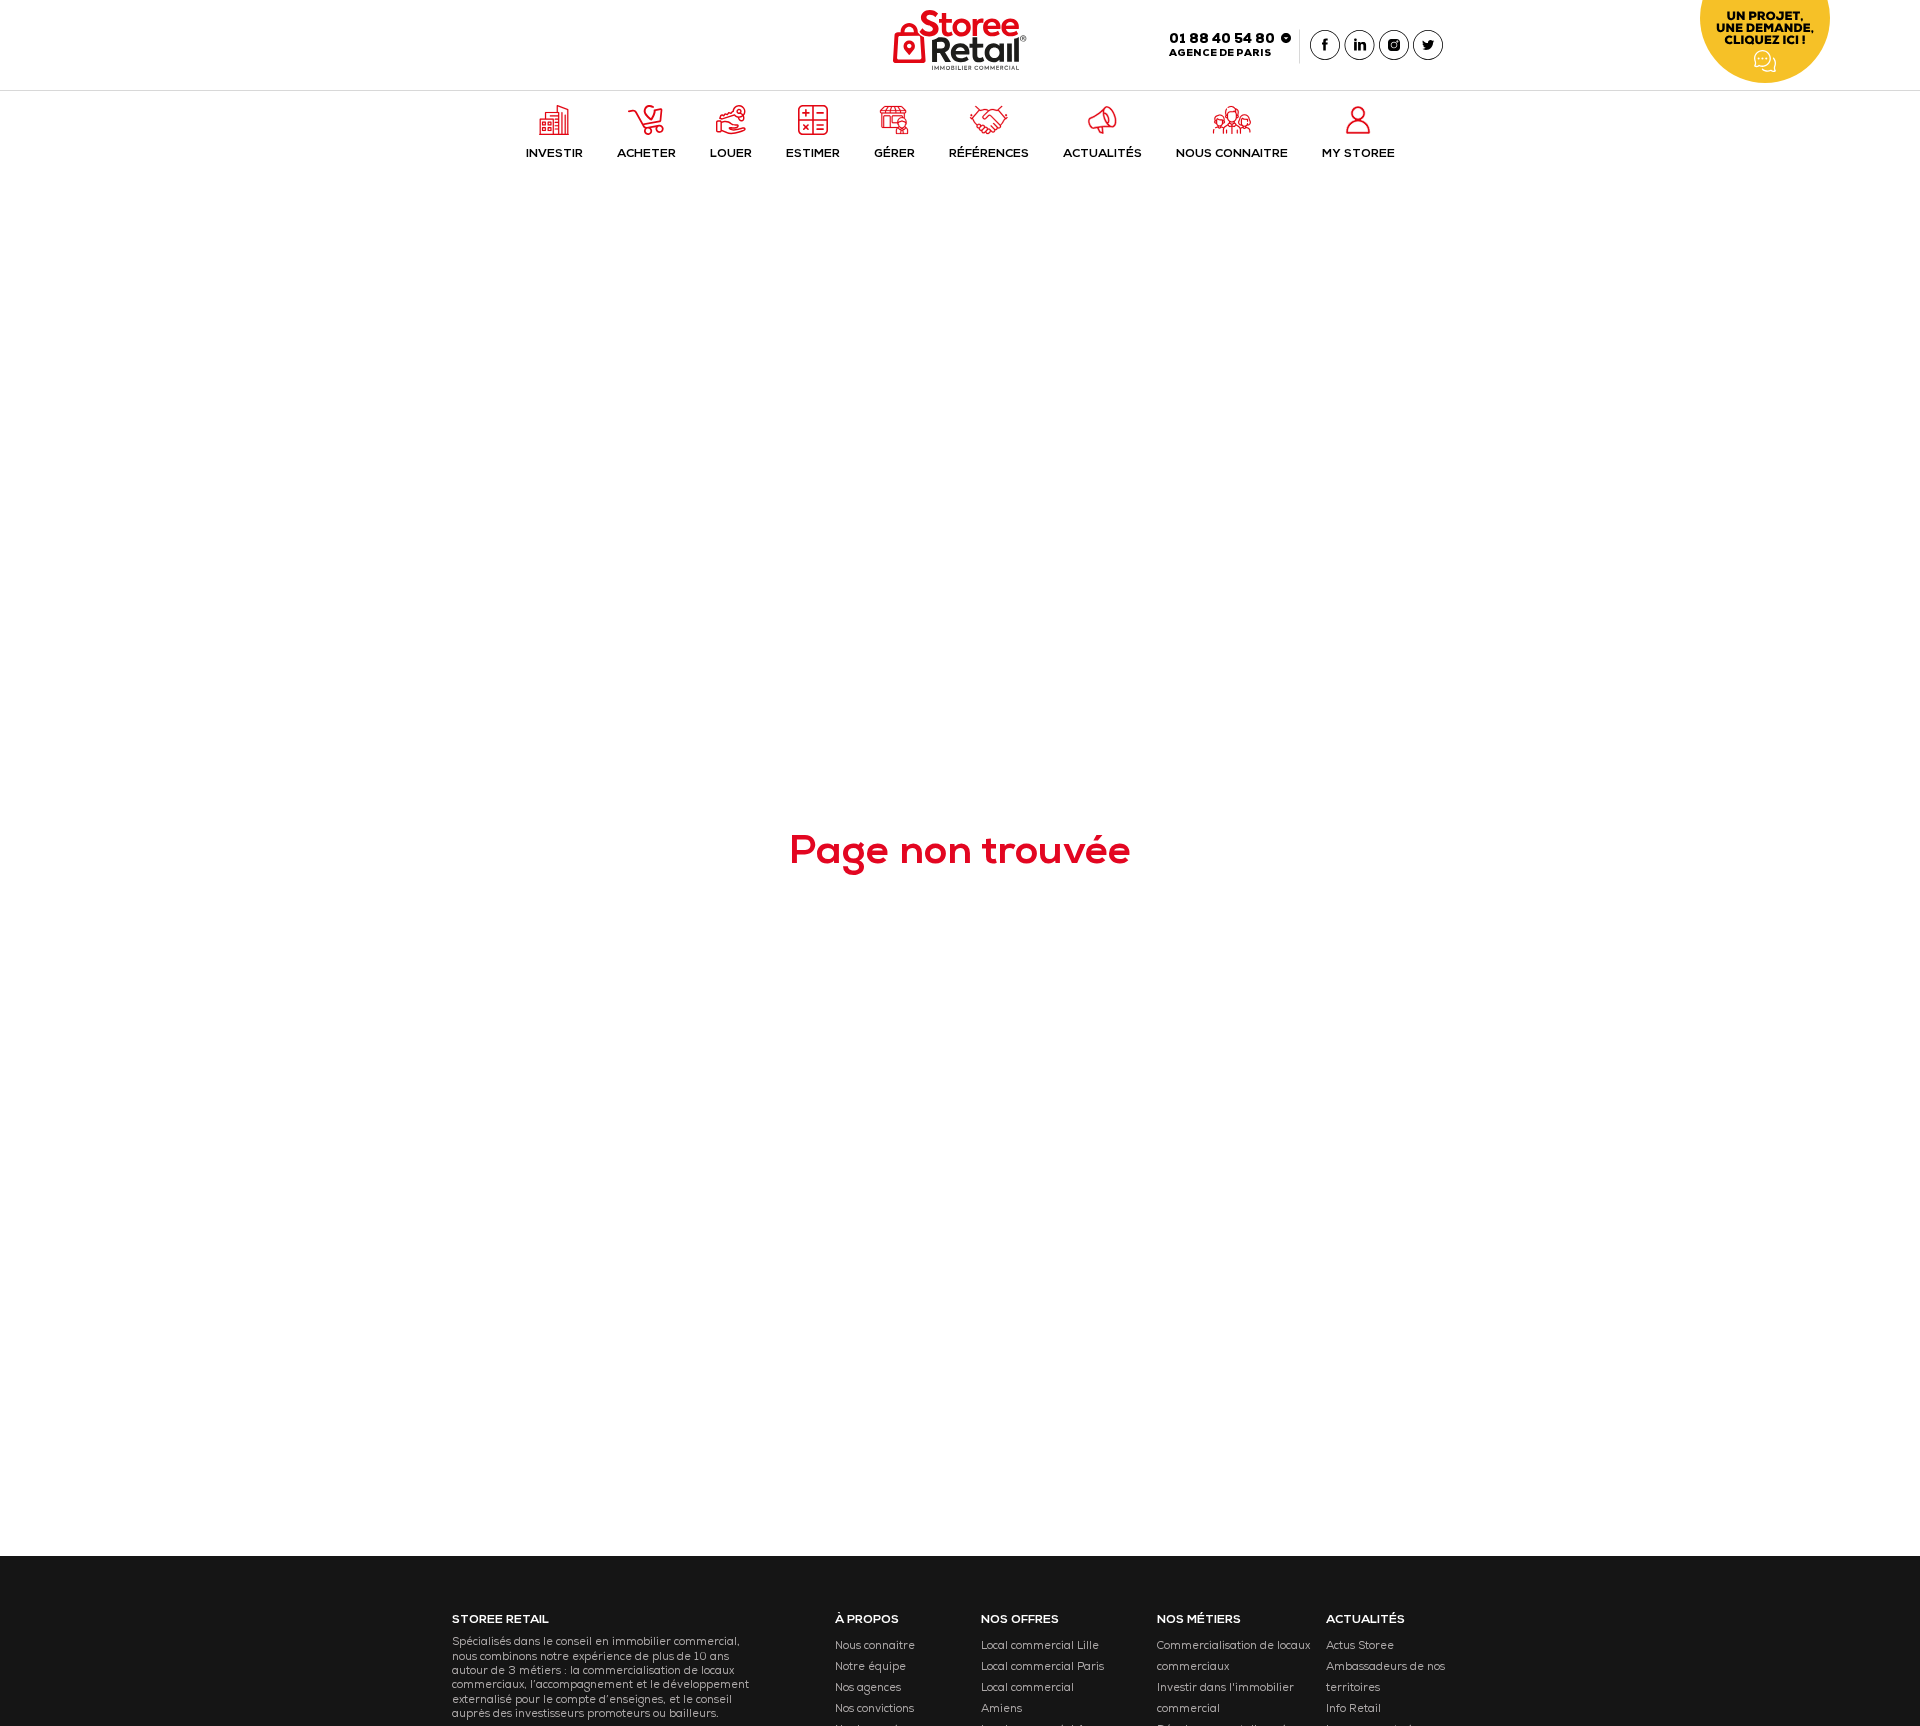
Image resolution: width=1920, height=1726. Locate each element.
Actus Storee (1360, 1646)
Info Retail (1353, 1709)
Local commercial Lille (1040, 1646)
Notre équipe (870, 1667)
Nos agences (868, 1688)
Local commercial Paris (1042, 1667)
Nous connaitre (875, 1646)
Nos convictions (874, 1709)
